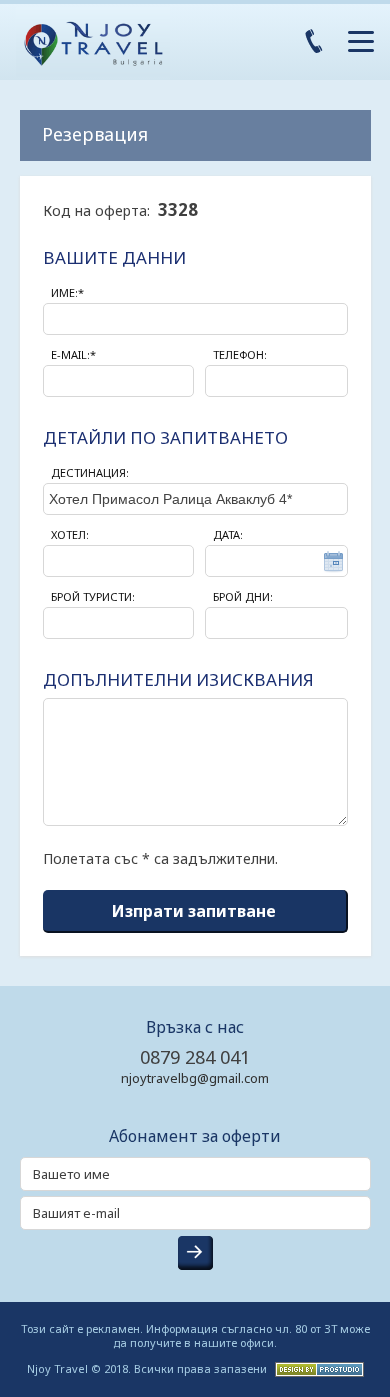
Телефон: (240, 354)
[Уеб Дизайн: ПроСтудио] (317, 1367)
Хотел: (70, 534)
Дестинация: (90, 472)
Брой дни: (243, 596)
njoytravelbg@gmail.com (195, 1078)
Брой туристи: (93, 596)
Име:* (67, 292)
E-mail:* (73, 354)
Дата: (228, 534)
